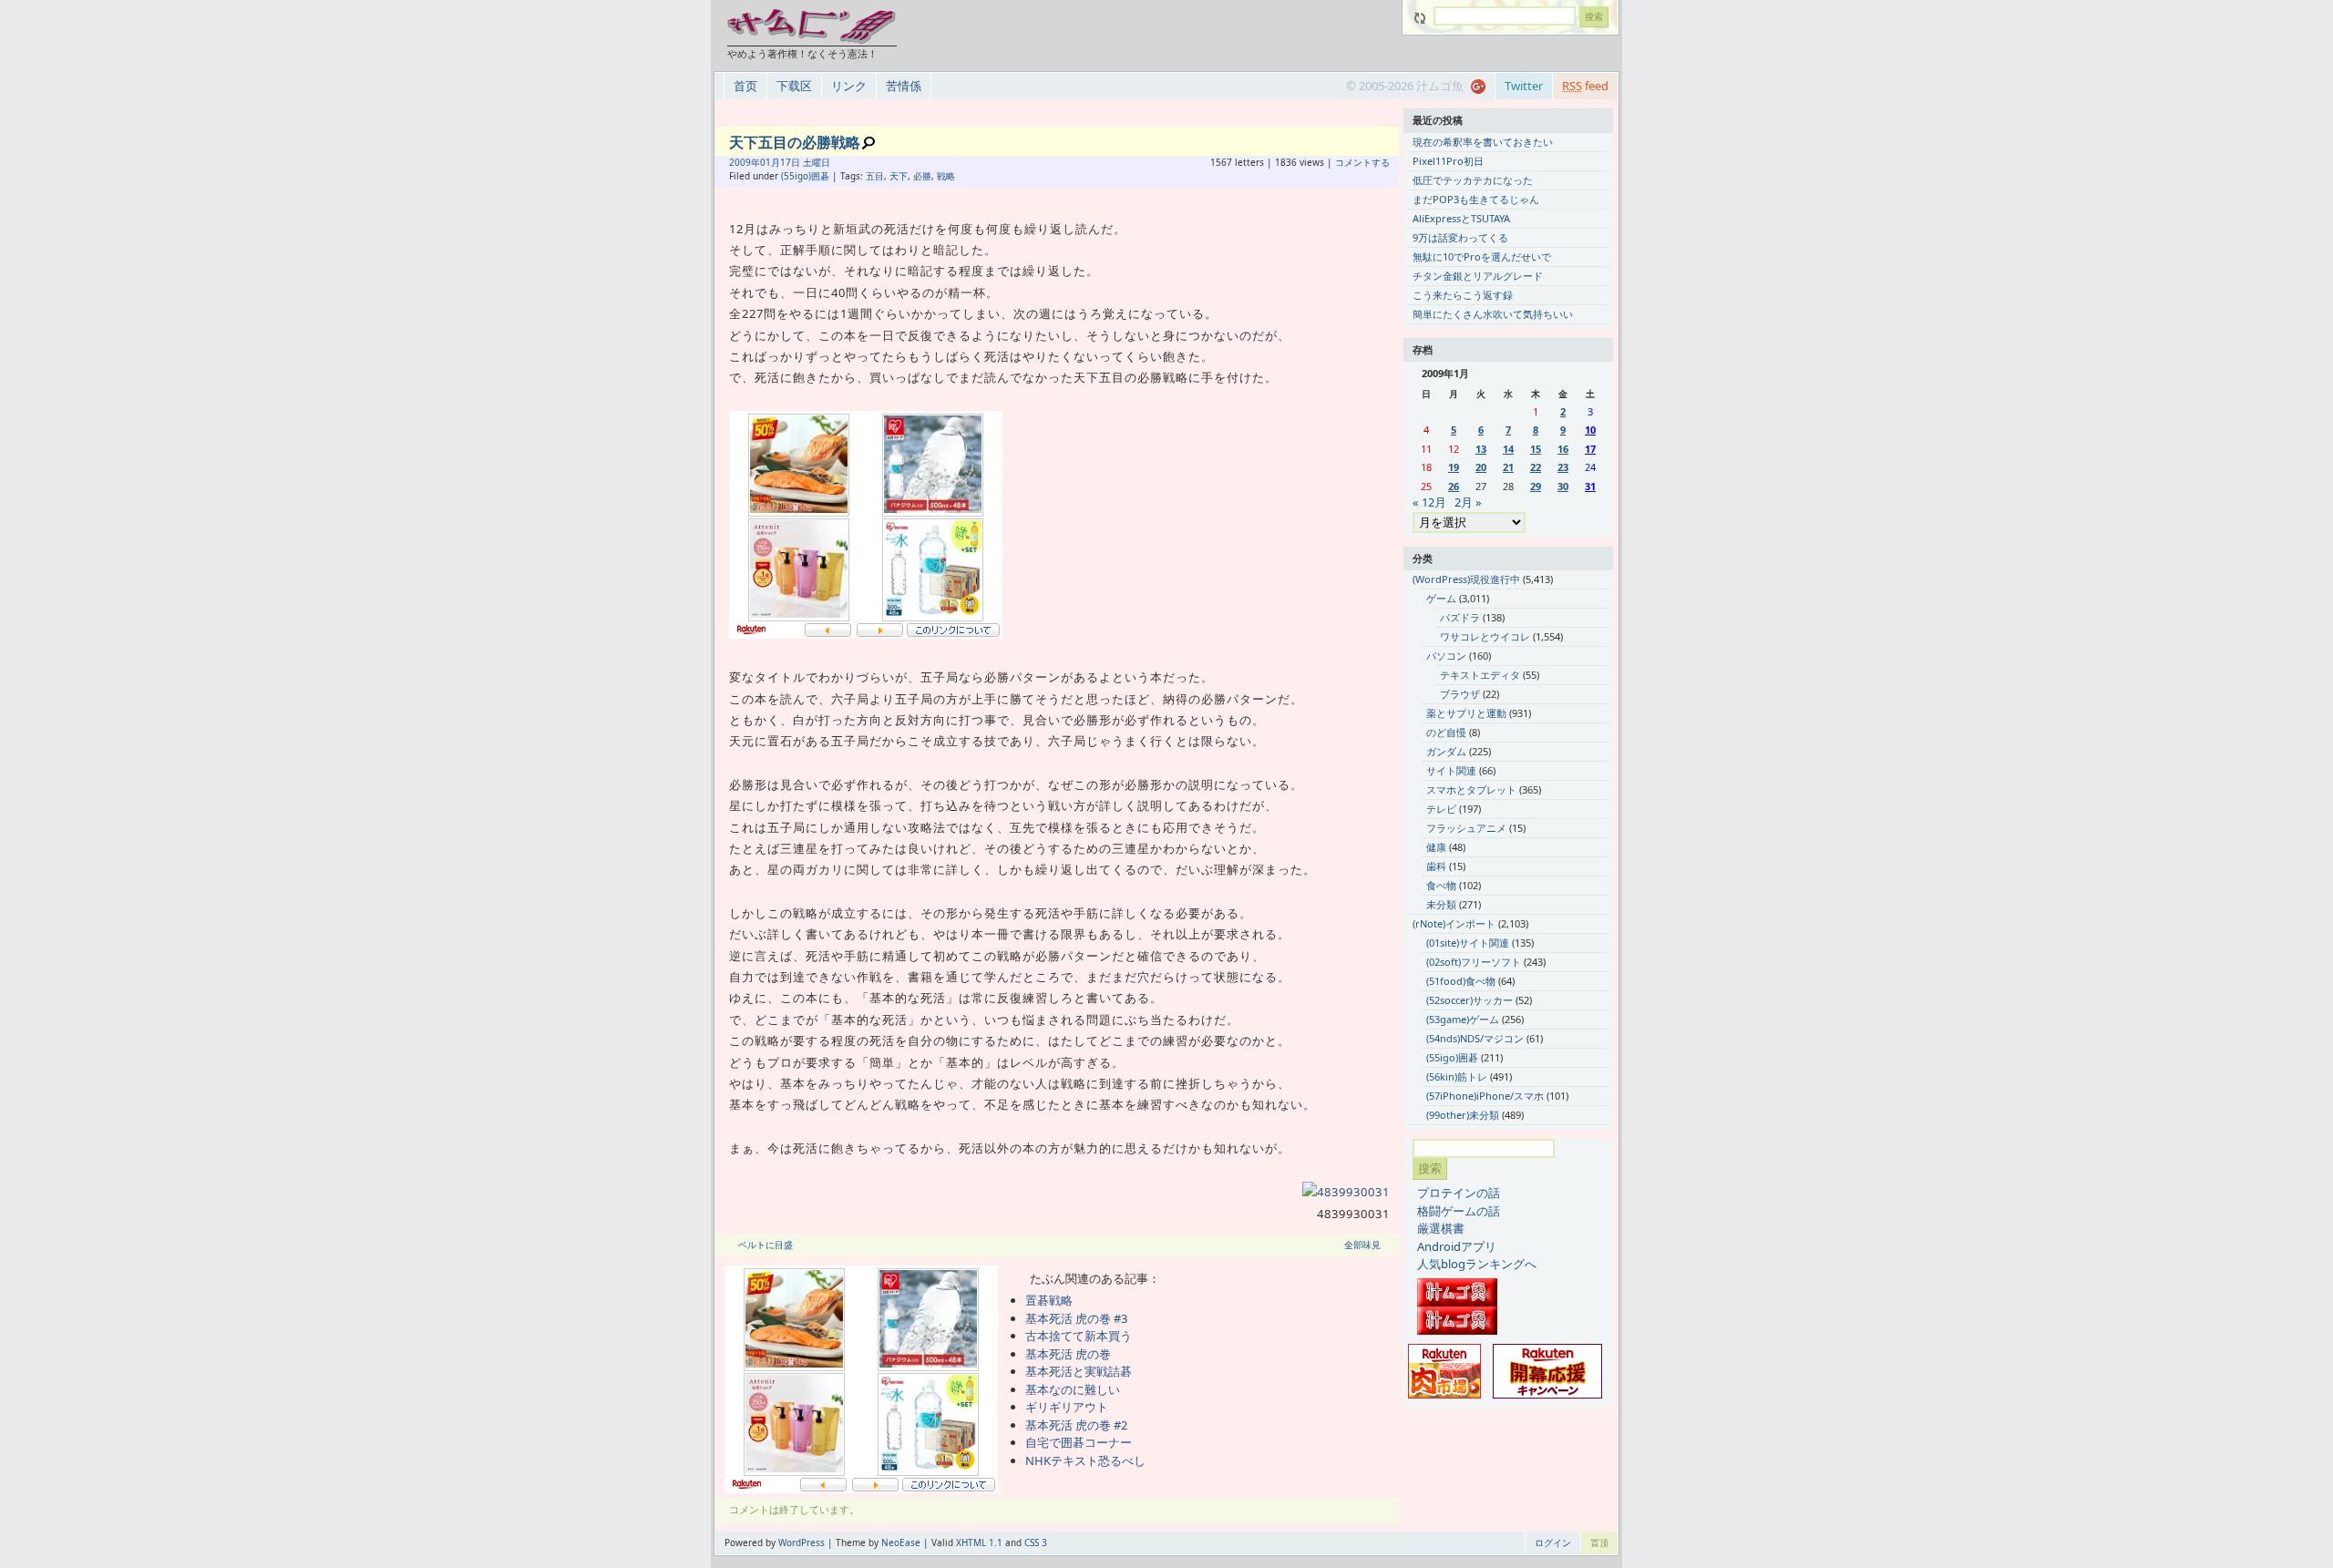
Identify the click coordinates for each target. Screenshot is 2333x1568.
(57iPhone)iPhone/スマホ (1485, 1096)
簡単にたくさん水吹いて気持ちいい (1493, 314)
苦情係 (904, 86)
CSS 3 (1036, 1542)
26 (1454, 486)
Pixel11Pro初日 (1448, 161)
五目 (875, 176)
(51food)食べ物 (1461, 981)
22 (1536, 467)
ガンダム (1446, 751)
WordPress (802, 1542)
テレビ (1441, 809)
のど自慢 (1446, 732)
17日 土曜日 (805, 162)
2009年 (745, 162)
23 (1563, 467)
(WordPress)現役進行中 (1466, 579)
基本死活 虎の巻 (1068, 1354)
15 (1536, 449)
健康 (1436, 847)
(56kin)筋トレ (1457, 1076)
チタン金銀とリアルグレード (1478, 276)
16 (1563, 449)
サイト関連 (1451, 770)
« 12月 (1429, 502)
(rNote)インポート (1454, 923)
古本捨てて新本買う (1079, 1336)
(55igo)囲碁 (805, 176)
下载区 (794, 86)
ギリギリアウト (1067, 1407)
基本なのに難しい (1073, 1389)
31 (1590, 486)
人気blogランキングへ (1477, 1264)
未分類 (1441, 904)
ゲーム (1441, 598)
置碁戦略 (1049, 1300)
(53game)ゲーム (1463, 1019)
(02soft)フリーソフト (1474, 962)
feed (1585, 86)
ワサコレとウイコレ (1485, 636)
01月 (770, 162)
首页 (745, 86)
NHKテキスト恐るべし (1085, 1460)
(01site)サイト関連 (1468, 943)
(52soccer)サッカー (1470, 1000)
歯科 (1436, 866)
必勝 (922, 176)
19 (1454, 467)
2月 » (1468, 502)
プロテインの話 (1459, 1193)
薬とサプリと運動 (1466, 713)
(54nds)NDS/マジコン (1475, 1038)
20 (1481, 467)
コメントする (1362, 162)
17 (1590, 449)
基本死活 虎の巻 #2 (1076, 1425)
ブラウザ (1460, 694)
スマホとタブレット (1471, 789)
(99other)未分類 (1463, 1115)
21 (1508, 467)
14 (1508, 449)
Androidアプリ (1457, 1246)
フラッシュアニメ (1466, 828)
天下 (899, 176)
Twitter (1524, 86)
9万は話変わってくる (1460, 237)
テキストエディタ (1480, 675)
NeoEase (901, 1542)
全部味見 (1362, 1245)
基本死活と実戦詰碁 (1079, 1371)
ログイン (1553, 1542)
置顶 (1599, 1542)
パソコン (1446, 656)
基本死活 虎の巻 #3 (1076, 1318)
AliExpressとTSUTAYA (1461, 218)
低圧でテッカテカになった (1473, 180)
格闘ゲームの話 (1459, 1211)
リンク (849, 86)
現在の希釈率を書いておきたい (1483, 142)
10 (1590, 430)
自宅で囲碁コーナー (1079, 1442)
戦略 (946, 176)
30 (1563, 486)
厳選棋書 (1441, 1228)
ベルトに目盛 (766, 1245)
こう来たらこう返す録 (1463, 295)
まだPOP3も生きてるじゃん (1476, 199)
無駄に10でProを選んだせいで (1482, 256)
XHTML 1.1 (979, 1542)
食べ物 (1441, 885)
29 (1536, 486)
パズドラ (1460, 617)
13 (1481, 449)
